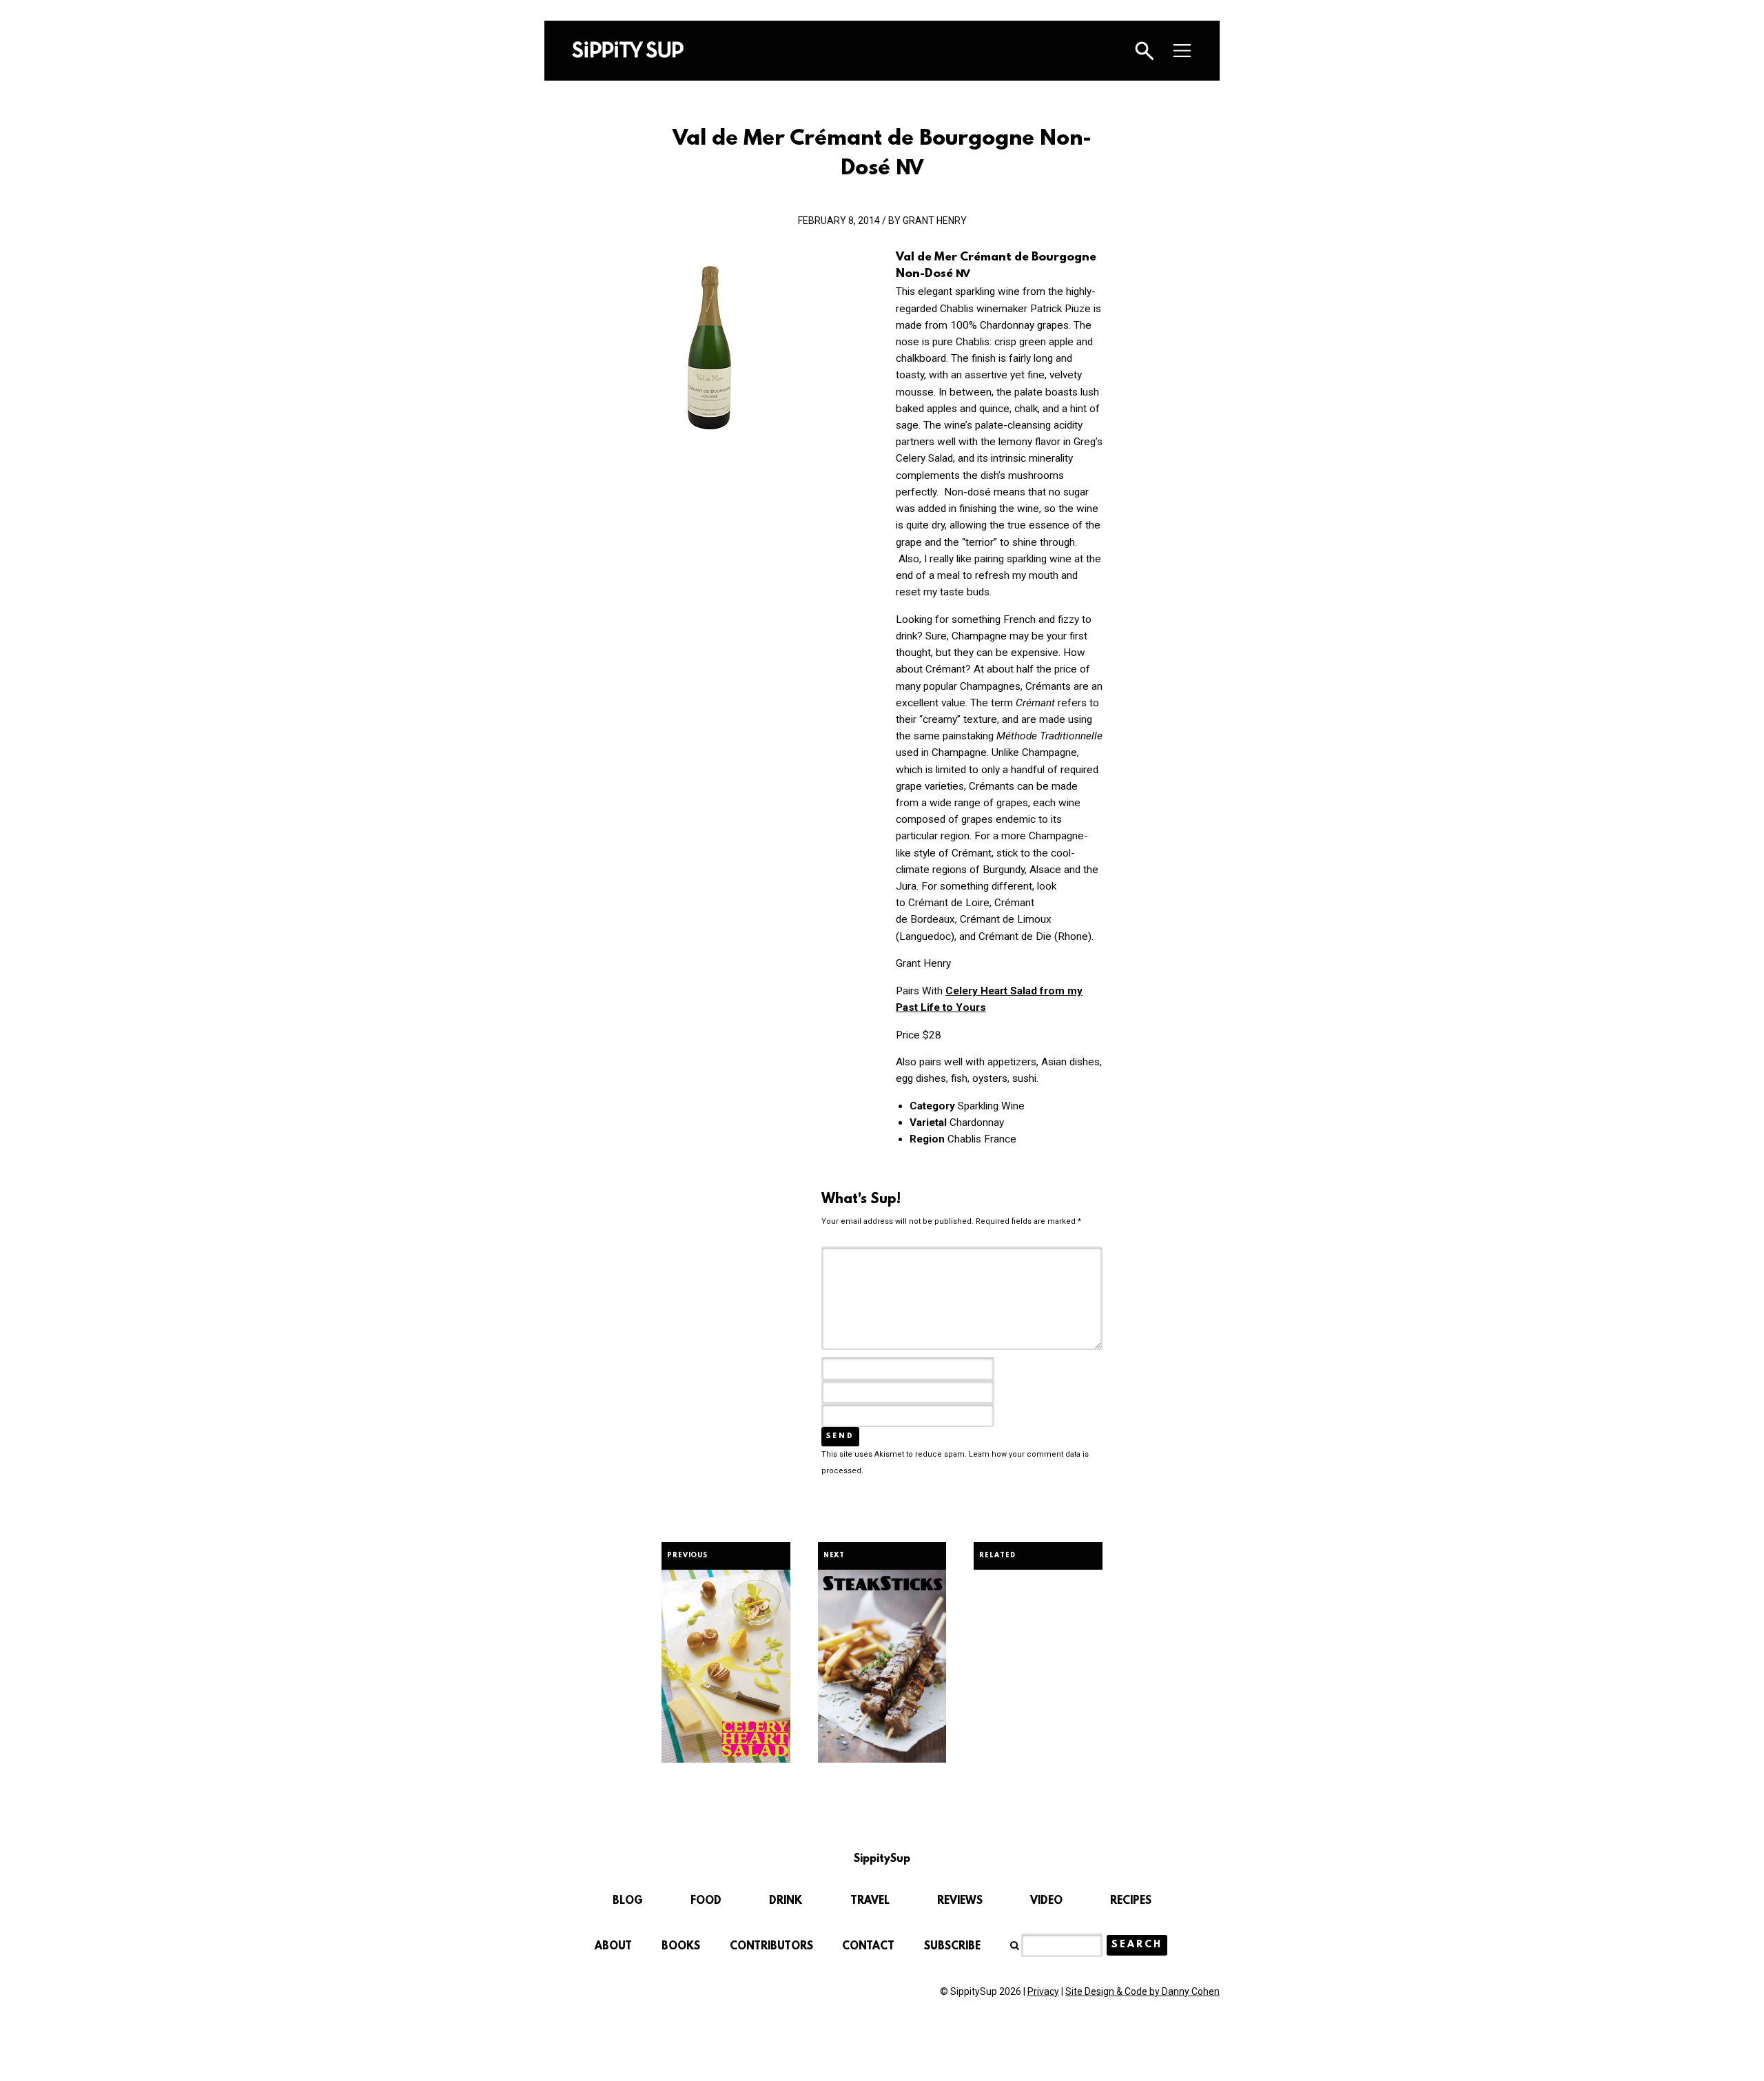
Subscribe (952, 1947)
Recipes (1131, 1901)
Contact (868, 1947)
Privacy (1043, 1991)
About (613, 1947)
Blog (628, 1901)
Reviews (960, 1901)
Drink (786, 1901)
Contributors (771, 1947)
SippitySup (628, 50)
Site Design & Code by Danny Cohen (1142, 1991)
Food (706, 1901)
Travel (870, 1901)
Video (1046, 1901)
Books (681, 1947)
